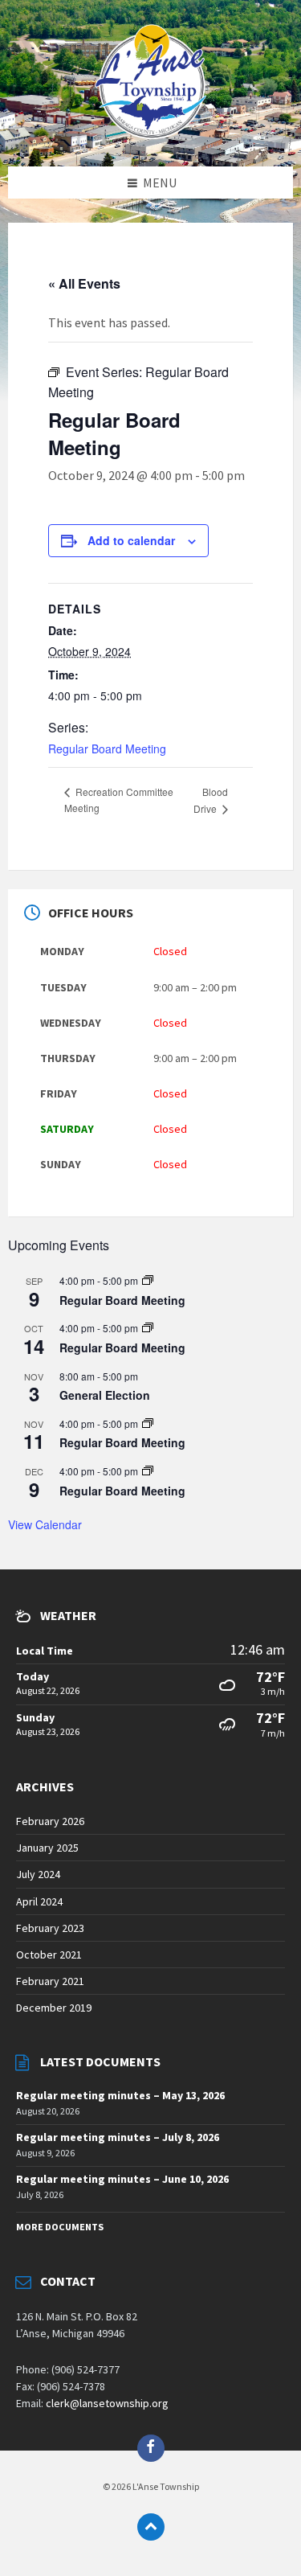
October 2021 (49, 1955)
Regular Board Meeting (107, 749)
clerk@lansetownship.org (107, 2403)
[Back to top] (151, 2527)
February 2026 (50, 1821)
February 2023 (50, 1928)
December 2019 (54, 2008)
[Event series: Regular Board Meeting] (148, 1280)
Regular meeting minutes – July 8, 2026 (118, 2137)
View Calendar (45, 1524)
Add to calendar (131, 540)
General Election (105, 1395)
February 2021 (50, 1981)
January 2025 (47, 1848)
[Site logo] (151, 134)
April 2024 (39, 1901)
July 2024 (38, 1874)
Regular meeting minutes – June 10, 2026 (122, 2179)
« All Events (84, 283)
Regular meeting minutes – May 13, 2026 (120, 2095)
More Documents (60, 2227)
